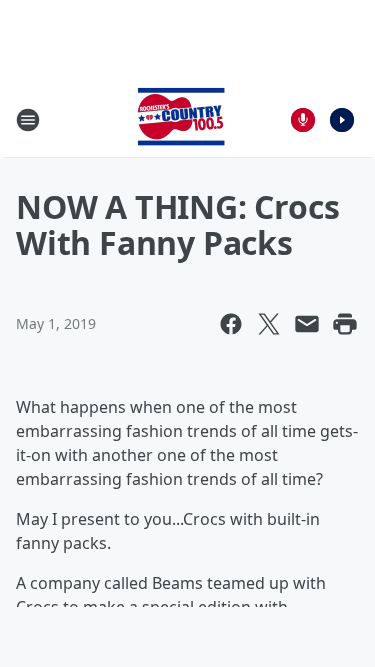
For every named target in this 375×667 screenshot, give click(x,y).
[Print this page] (345, 324)
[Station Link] (181, 119)
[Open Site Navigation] (28, 120)
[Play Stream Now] (342, 120)
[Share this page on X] (269, 324)
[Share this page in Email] (307, 324)
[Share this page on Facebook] (231, 324)
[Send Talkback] (303, 120)
